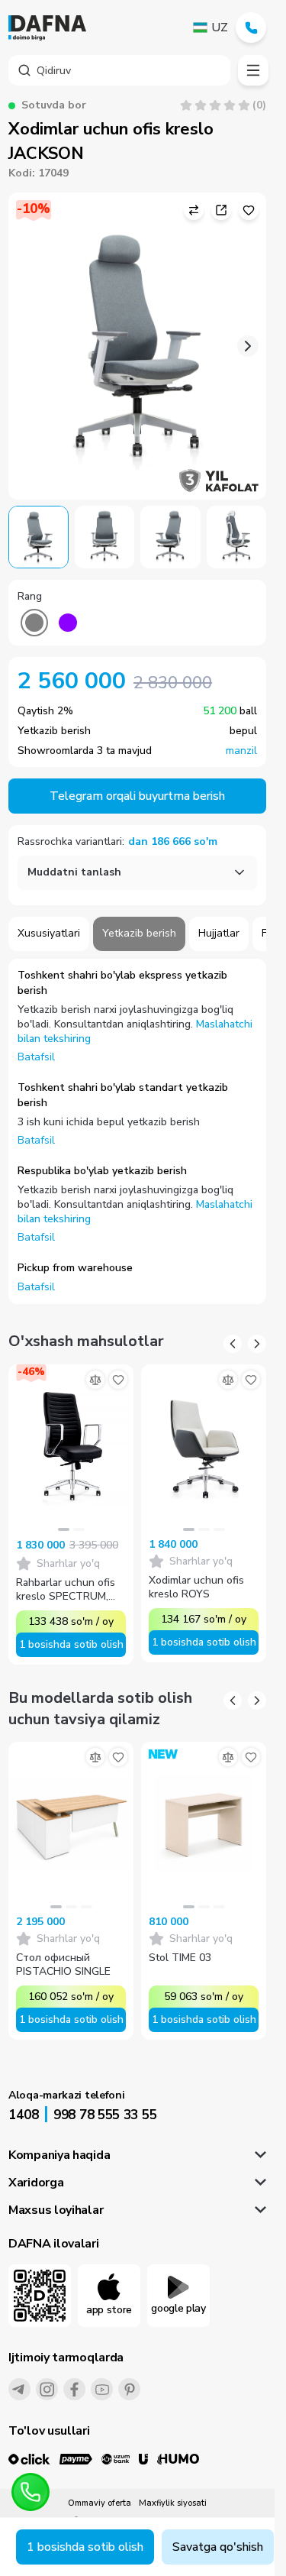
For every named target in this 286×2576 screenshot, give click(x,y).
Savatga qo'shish (218, 2547)
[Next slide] (248, 346)
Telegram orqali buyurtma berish (137, 796)
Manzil (241, 751)
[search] (119, 70)
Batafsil (36, 1057)
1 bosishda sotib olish (85, 2547)
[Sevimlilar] (118, 1380)
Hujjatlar (219, 933)
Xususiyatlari (49, 933)
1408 (24, 2115)
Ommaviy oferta (100, 2503)
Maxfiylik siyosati (173, 2503)
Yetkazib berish (139, 933)
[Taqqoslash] (95, 1380)
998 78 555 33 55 (105, 2115)
